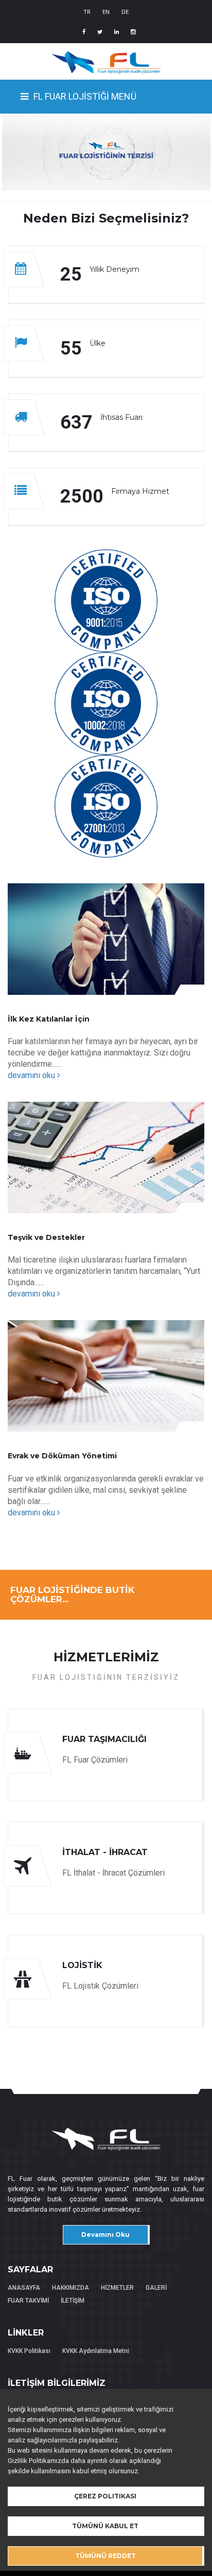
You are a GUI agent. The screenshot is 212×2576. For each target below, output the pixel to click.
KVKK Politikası (29, 2351)
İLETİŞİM (73, 2301)
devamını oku (32, 1075)
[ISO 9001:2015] (106, 600)
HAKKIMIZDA (70, 2288)
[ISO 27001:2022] (106, 806)
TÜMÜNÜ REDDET (105, 2556)
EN (106, 12)
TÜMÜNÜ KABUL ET (105, 2526)
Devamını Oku (105, 2235)
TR (87, 12)
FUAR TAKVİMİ (28, 2301)
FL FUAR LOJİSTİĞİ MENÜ (85, 96)
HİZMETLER (117, 2288)
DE (125, 12)
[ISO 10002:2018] (106, 703)
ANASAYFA (24, 2288)
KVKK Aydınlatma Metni (96, 2351)
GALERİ (156, 2288)
